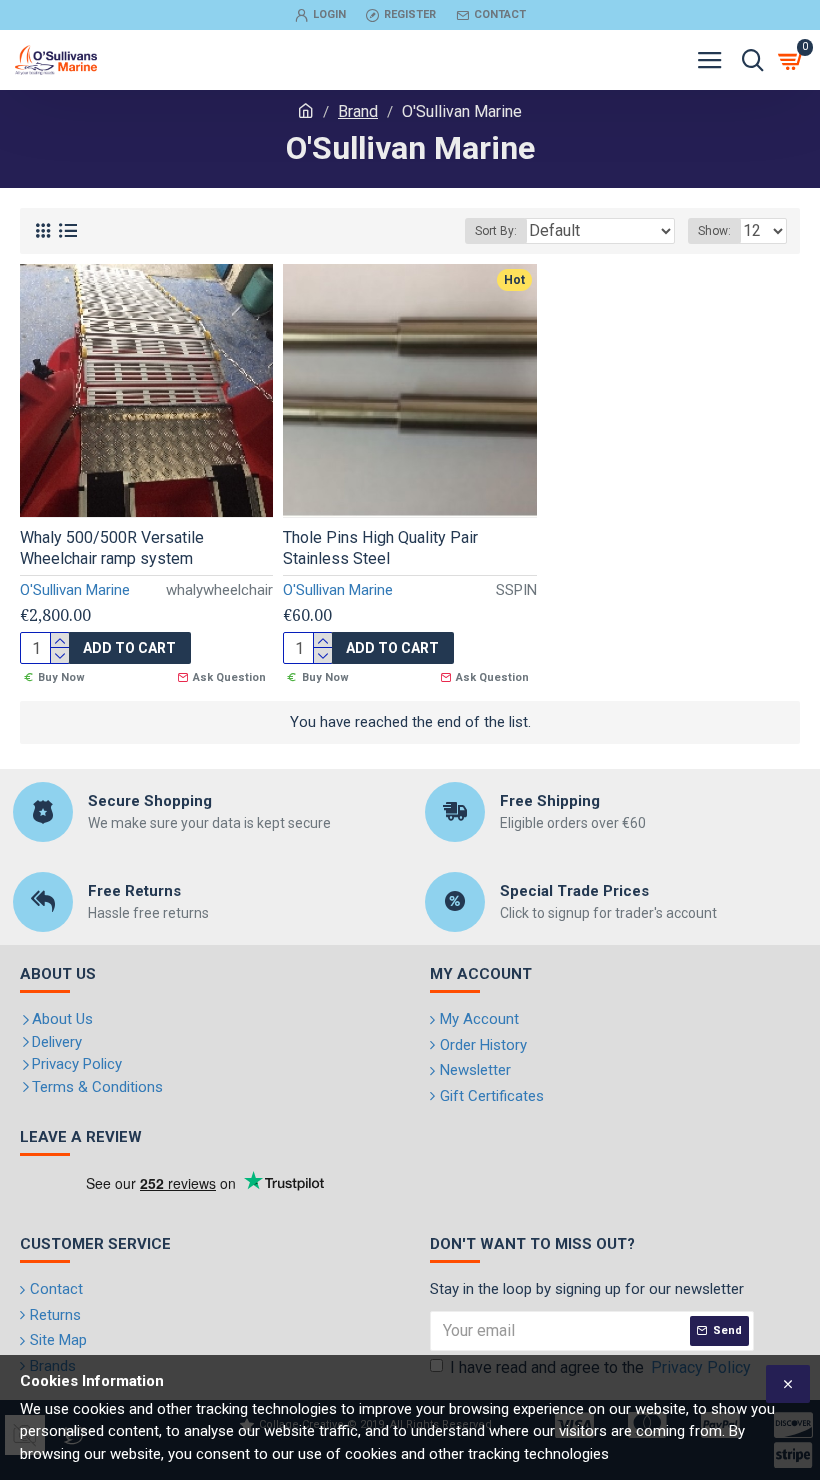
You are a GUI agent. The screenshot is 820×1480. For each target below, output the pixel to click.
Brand (358, 111)
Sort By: (496, 231)
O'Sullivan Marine (75, 590)
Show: (714, 231)
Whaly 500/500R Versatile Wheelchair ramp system (112, 548)
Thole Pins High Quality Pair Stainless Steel (380, 548)
